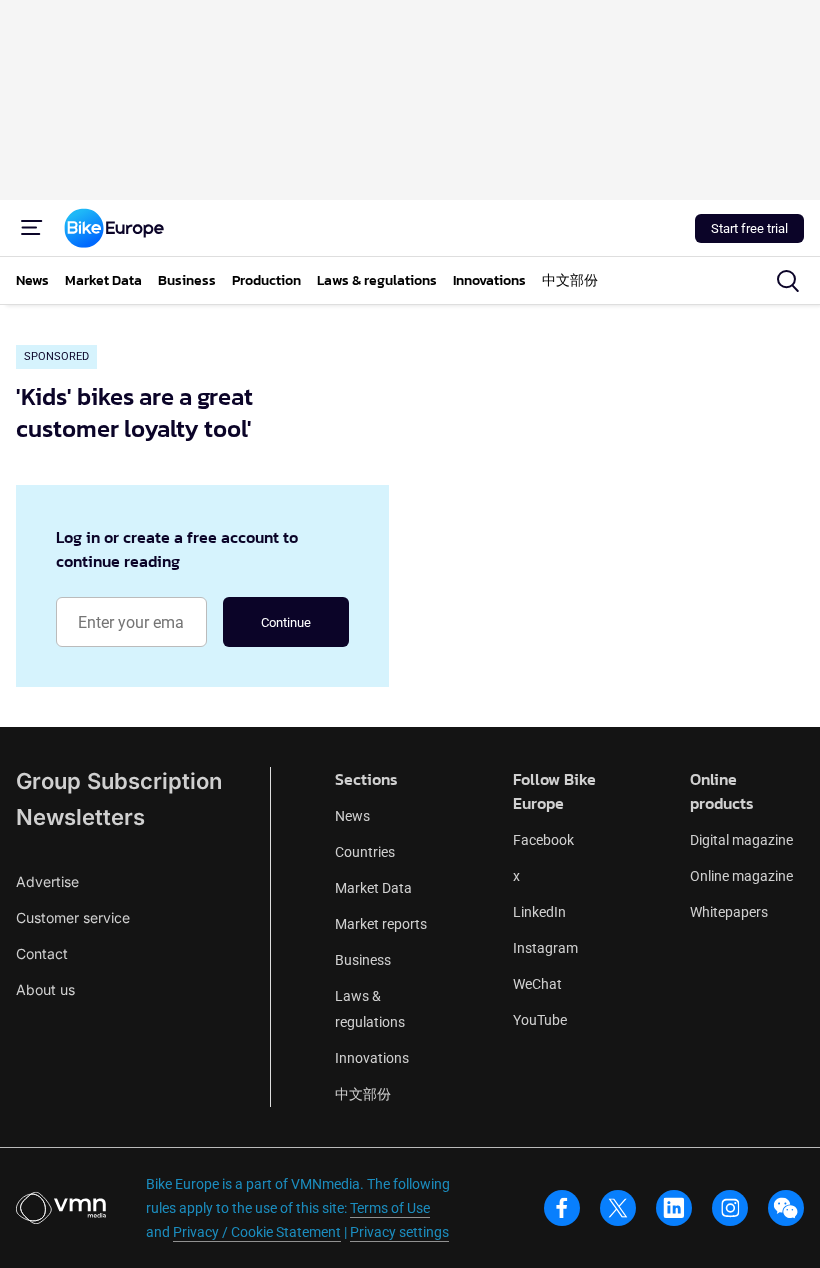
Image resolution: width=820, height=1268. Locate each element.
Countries (365, 852)
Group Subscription (119, 781)
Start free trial (749, 228)
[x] (618, 1208)
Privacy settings (399, 1232)
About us (45, 989)
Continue (286, 622)
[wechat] (786, 1208)
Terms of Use (390, 1208)
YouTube (540, 1020)
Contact (42, 953)
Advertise (47, 881)
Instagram (545, 948)
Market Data (373, 888)
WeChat (537, 984)
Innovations (372, 1058)
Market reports (381, 924)
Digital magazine (741, 840)
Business (363, 960)
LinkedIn (539, 912)
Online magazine (741, 876)
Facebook (543, 840)
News (352, 816)
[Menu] (32, 228)
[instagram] (730, 1208)
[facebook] (562, 1208)
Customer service (73, 917)
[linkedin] (674, 1208)
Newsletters (80, 817)
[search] (788, 281)
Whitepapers (729, 912)
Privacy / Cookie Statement (257, 1232)
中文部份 (363, 1094)
